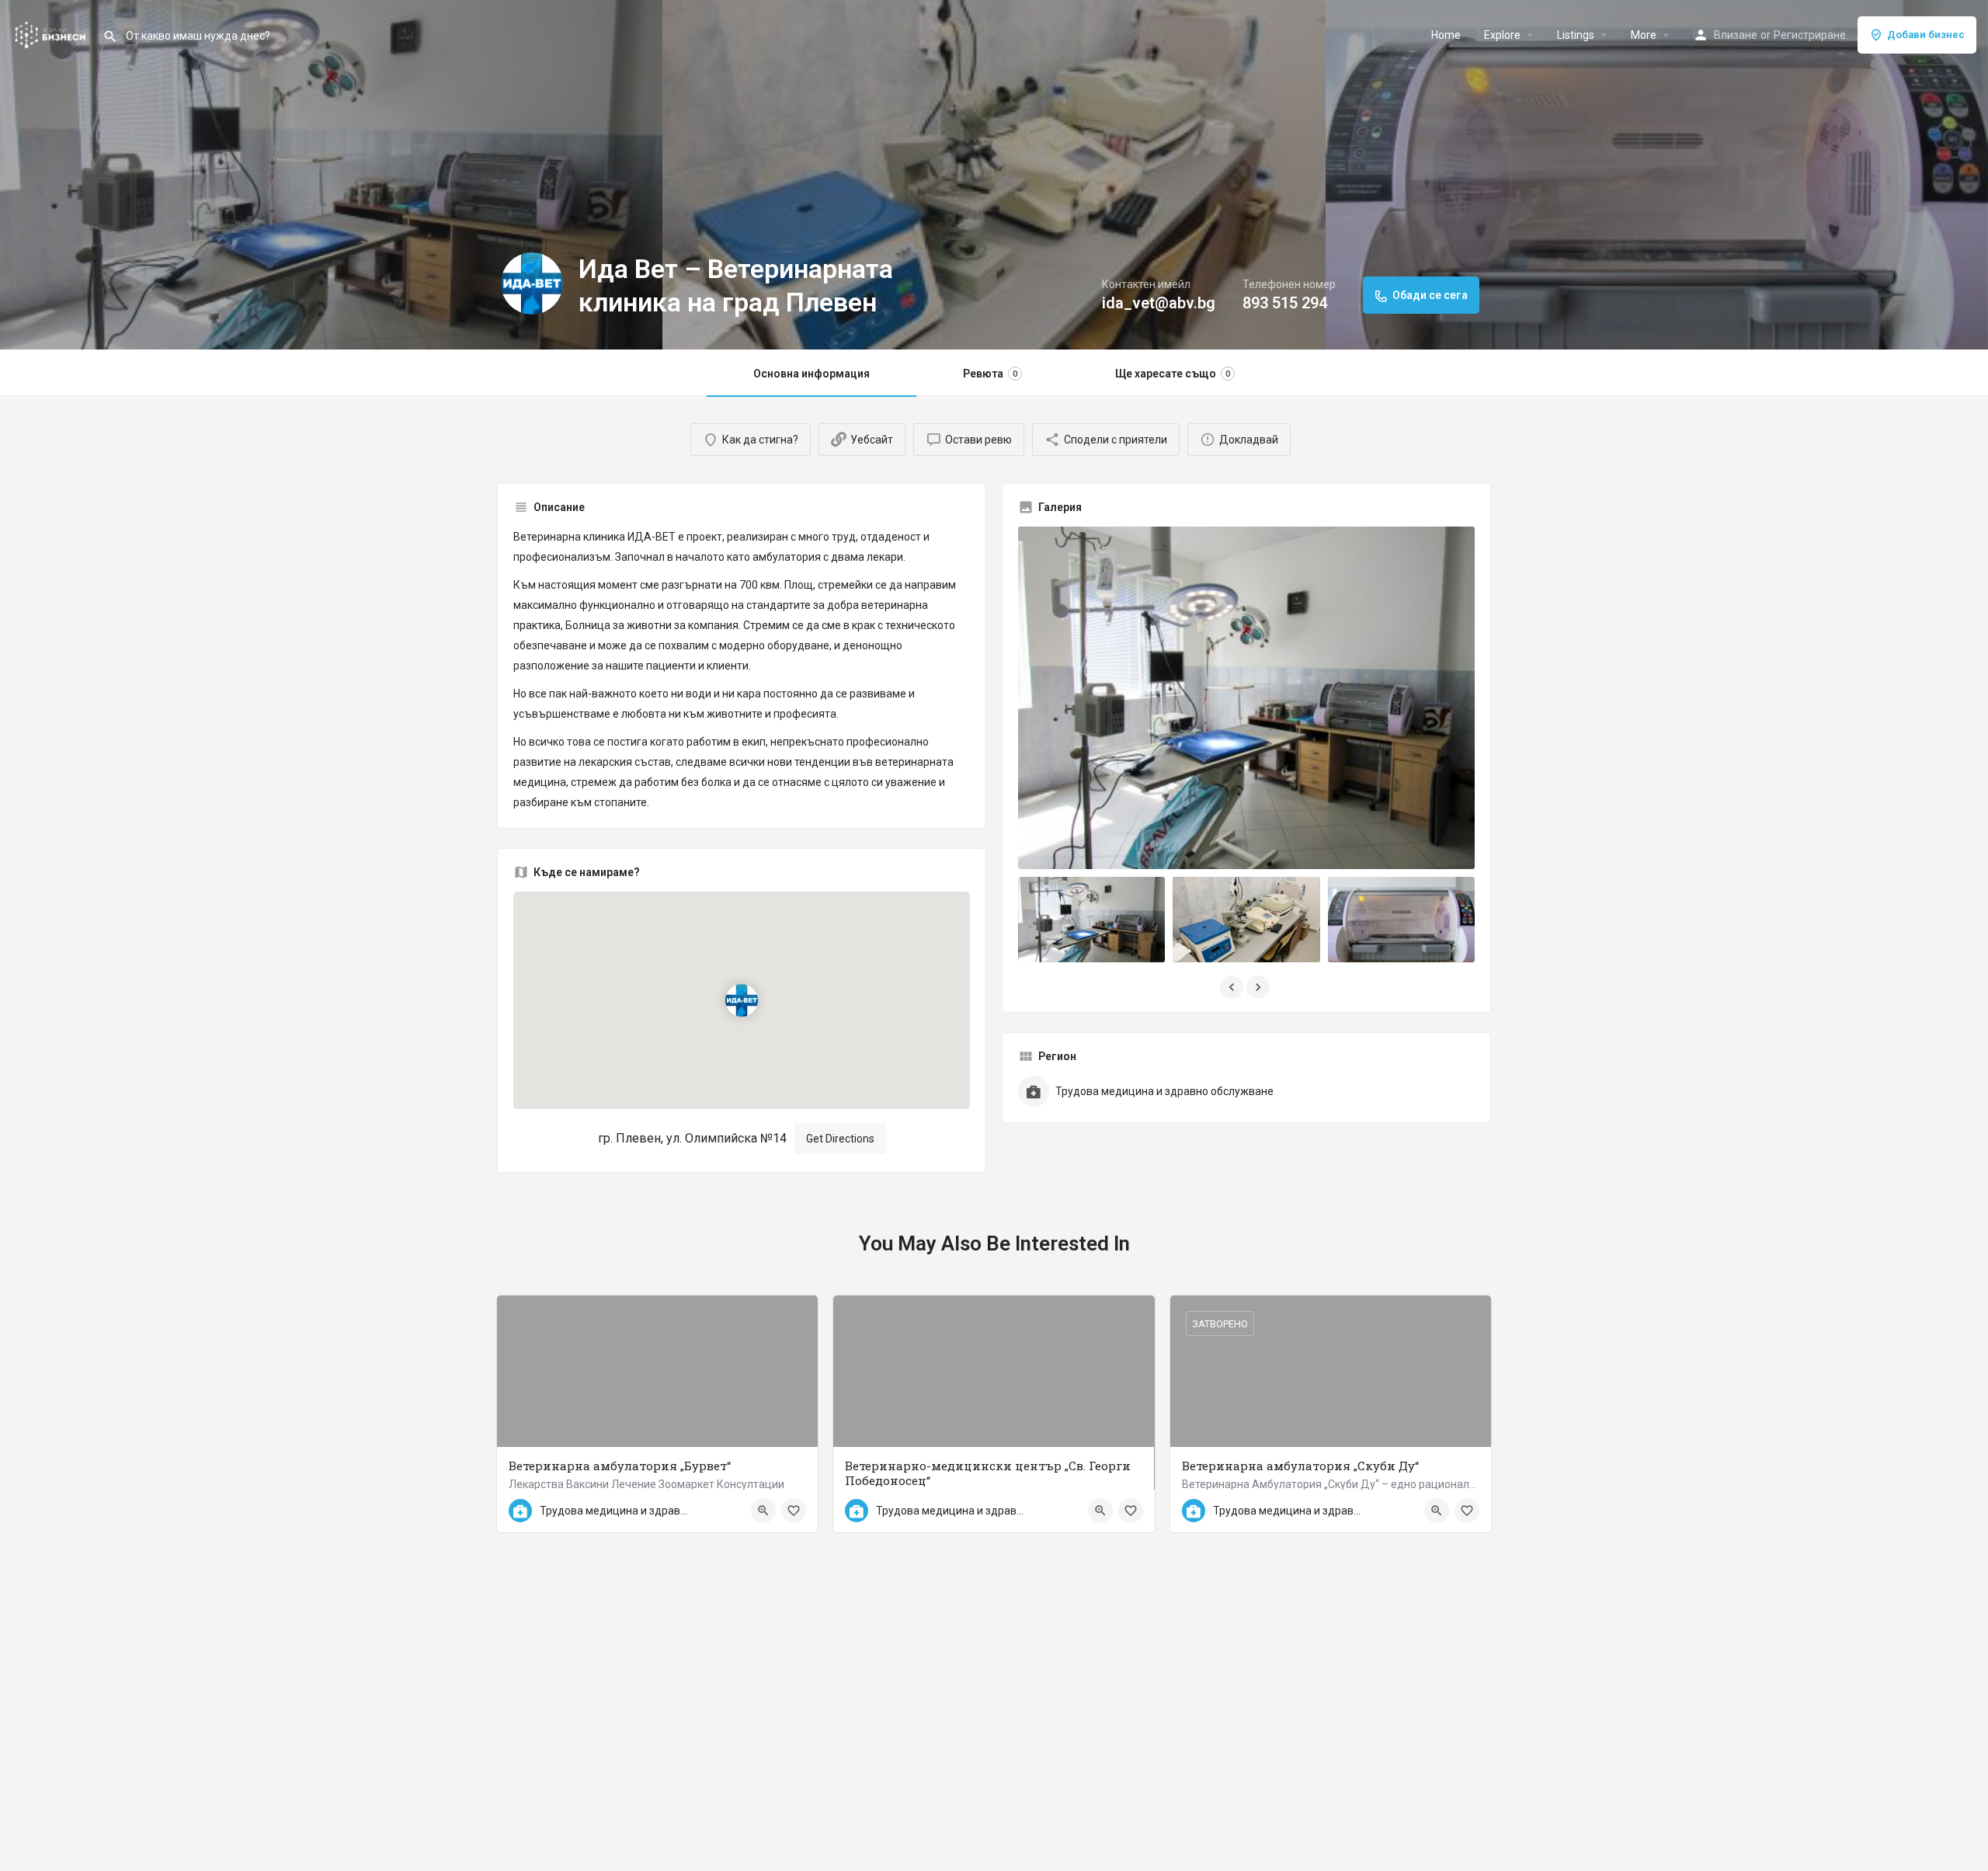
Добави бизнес (1926, 35)
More (1644, 35)
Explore (1502, 35)
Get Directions (840, 1139)
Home (1446, 35)
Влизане (1736, 35)
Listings (1576, 35)
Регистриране (1810, 35)
